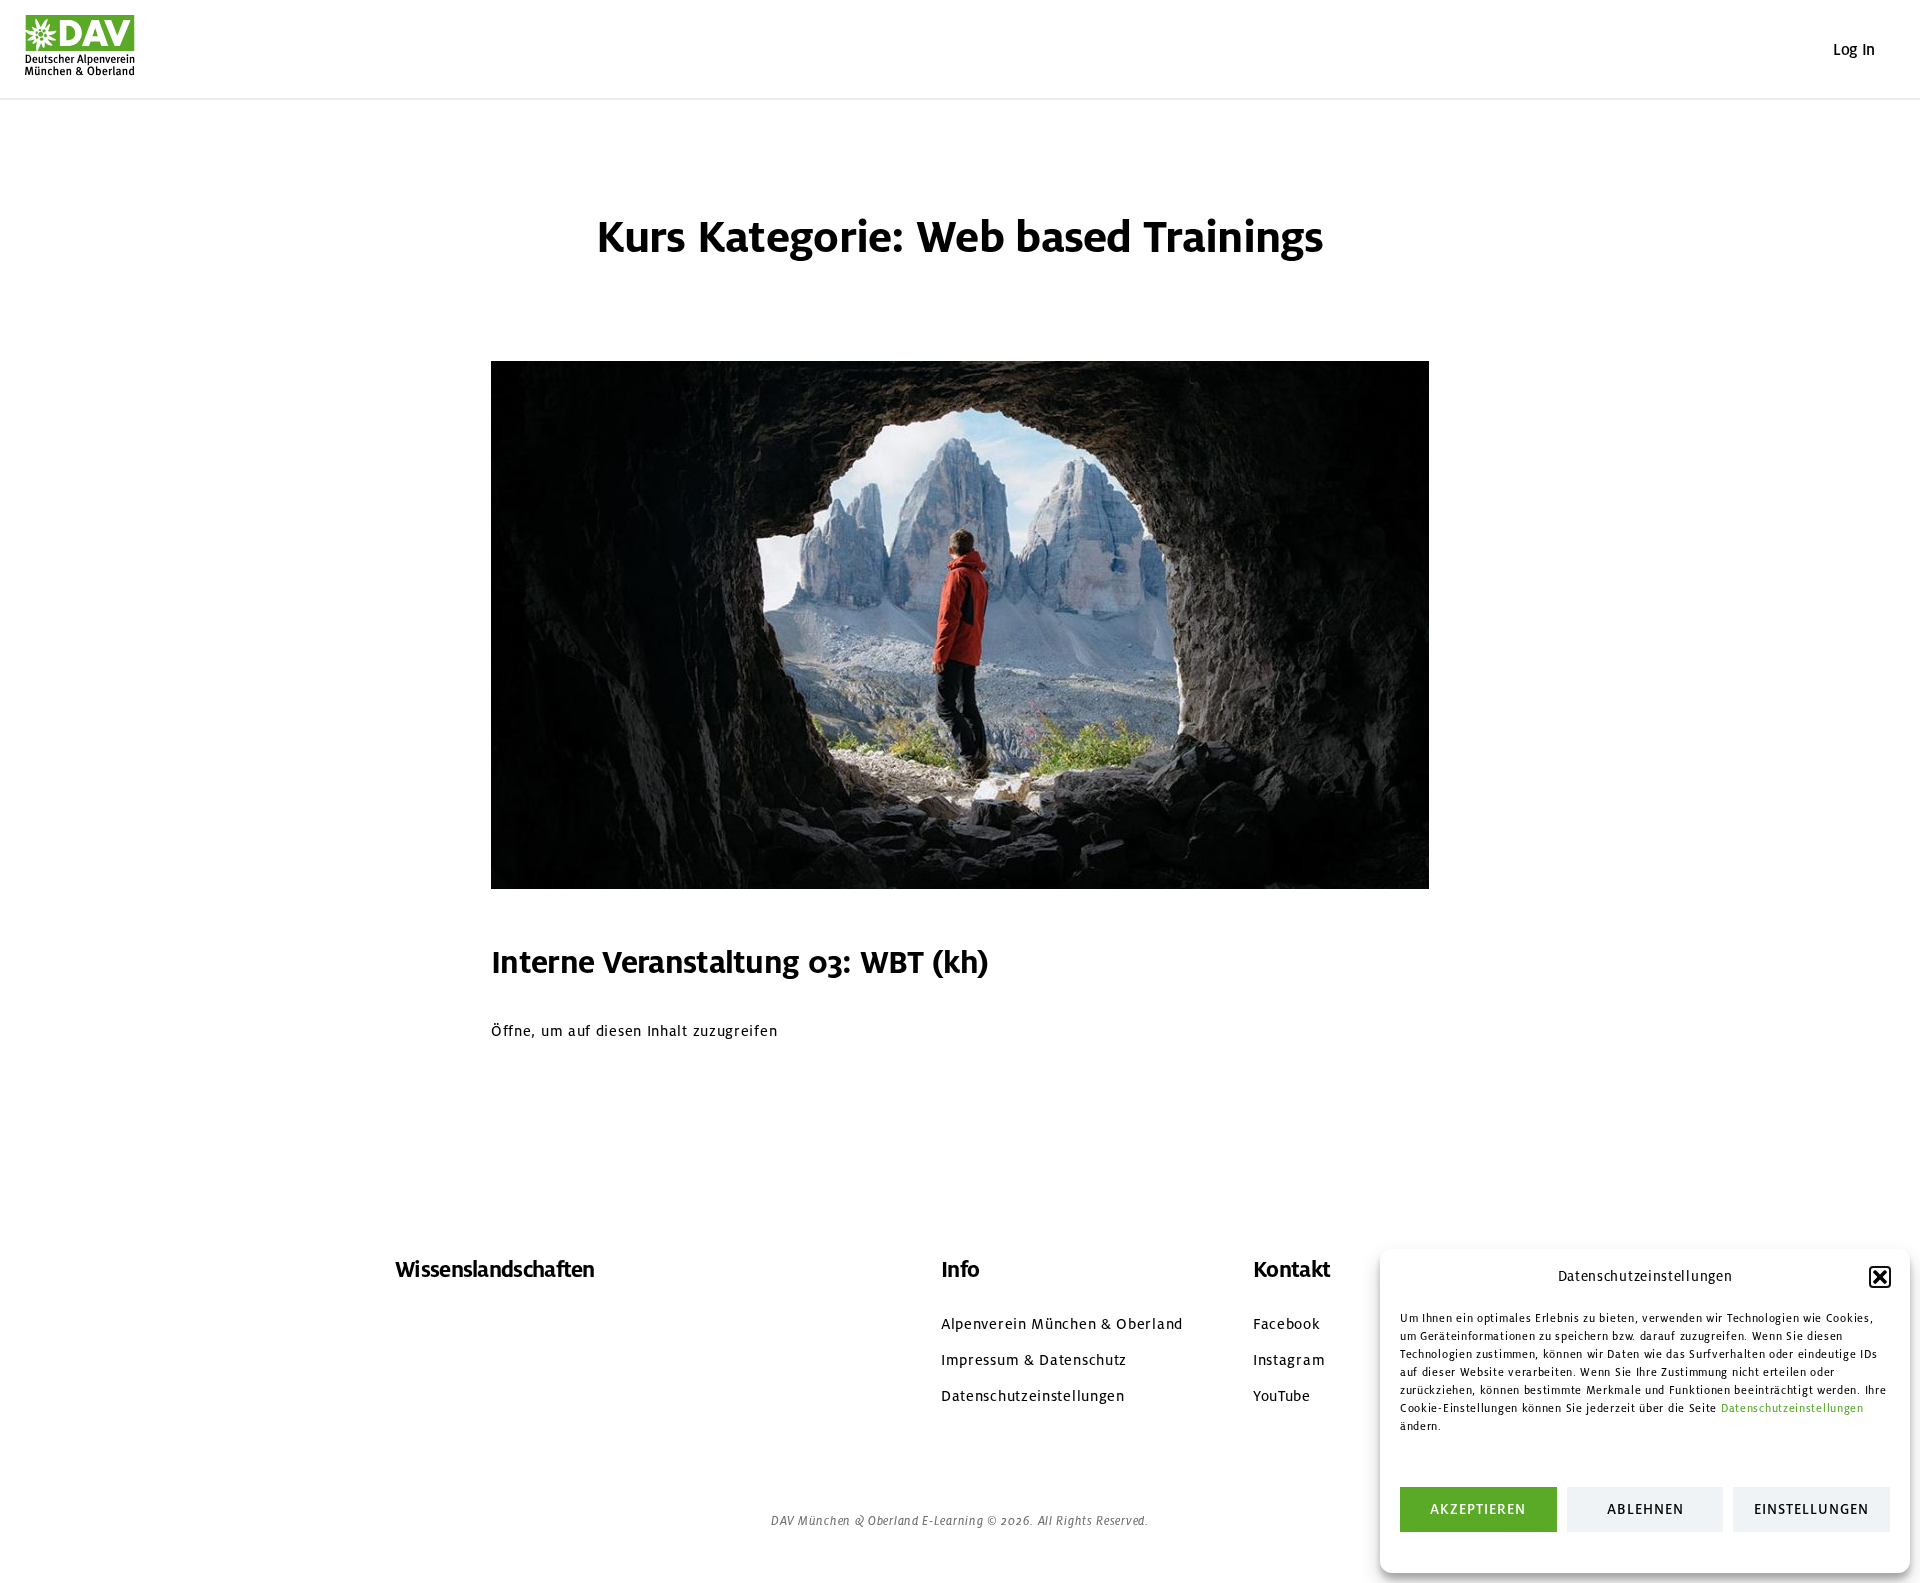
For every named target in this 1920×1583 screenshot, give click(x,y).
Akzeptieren (1478, 1509)
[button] (1880, 1277)
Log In (1854, 49)
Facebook (1286, 1324)
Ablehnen (1645, 1509)
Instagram (1289, 1360)
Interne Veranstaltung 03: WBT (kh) (739, 962)
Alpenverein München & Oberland (1062, 1324)
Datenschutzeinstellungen (1792, 1408)
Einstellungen (1811, 1509)
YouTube (1282, 1396)
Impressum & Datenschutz (1034, 1360)
